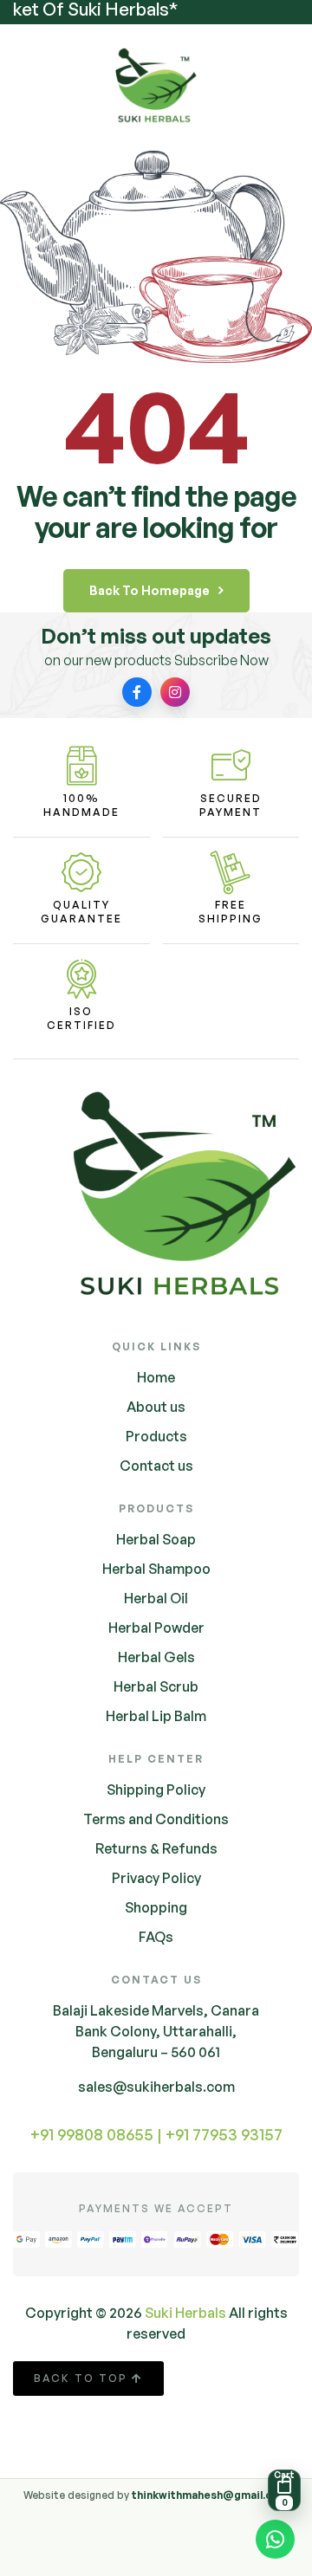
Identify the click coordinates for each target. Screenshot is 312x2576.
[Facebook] (137, 692)
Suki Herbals (185, 2313)
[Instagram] (175, 692)
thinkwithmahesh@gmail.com (210, 2495)
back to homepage (149, 590)
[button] (284, 2490)
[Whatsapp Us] (275, 2542)
